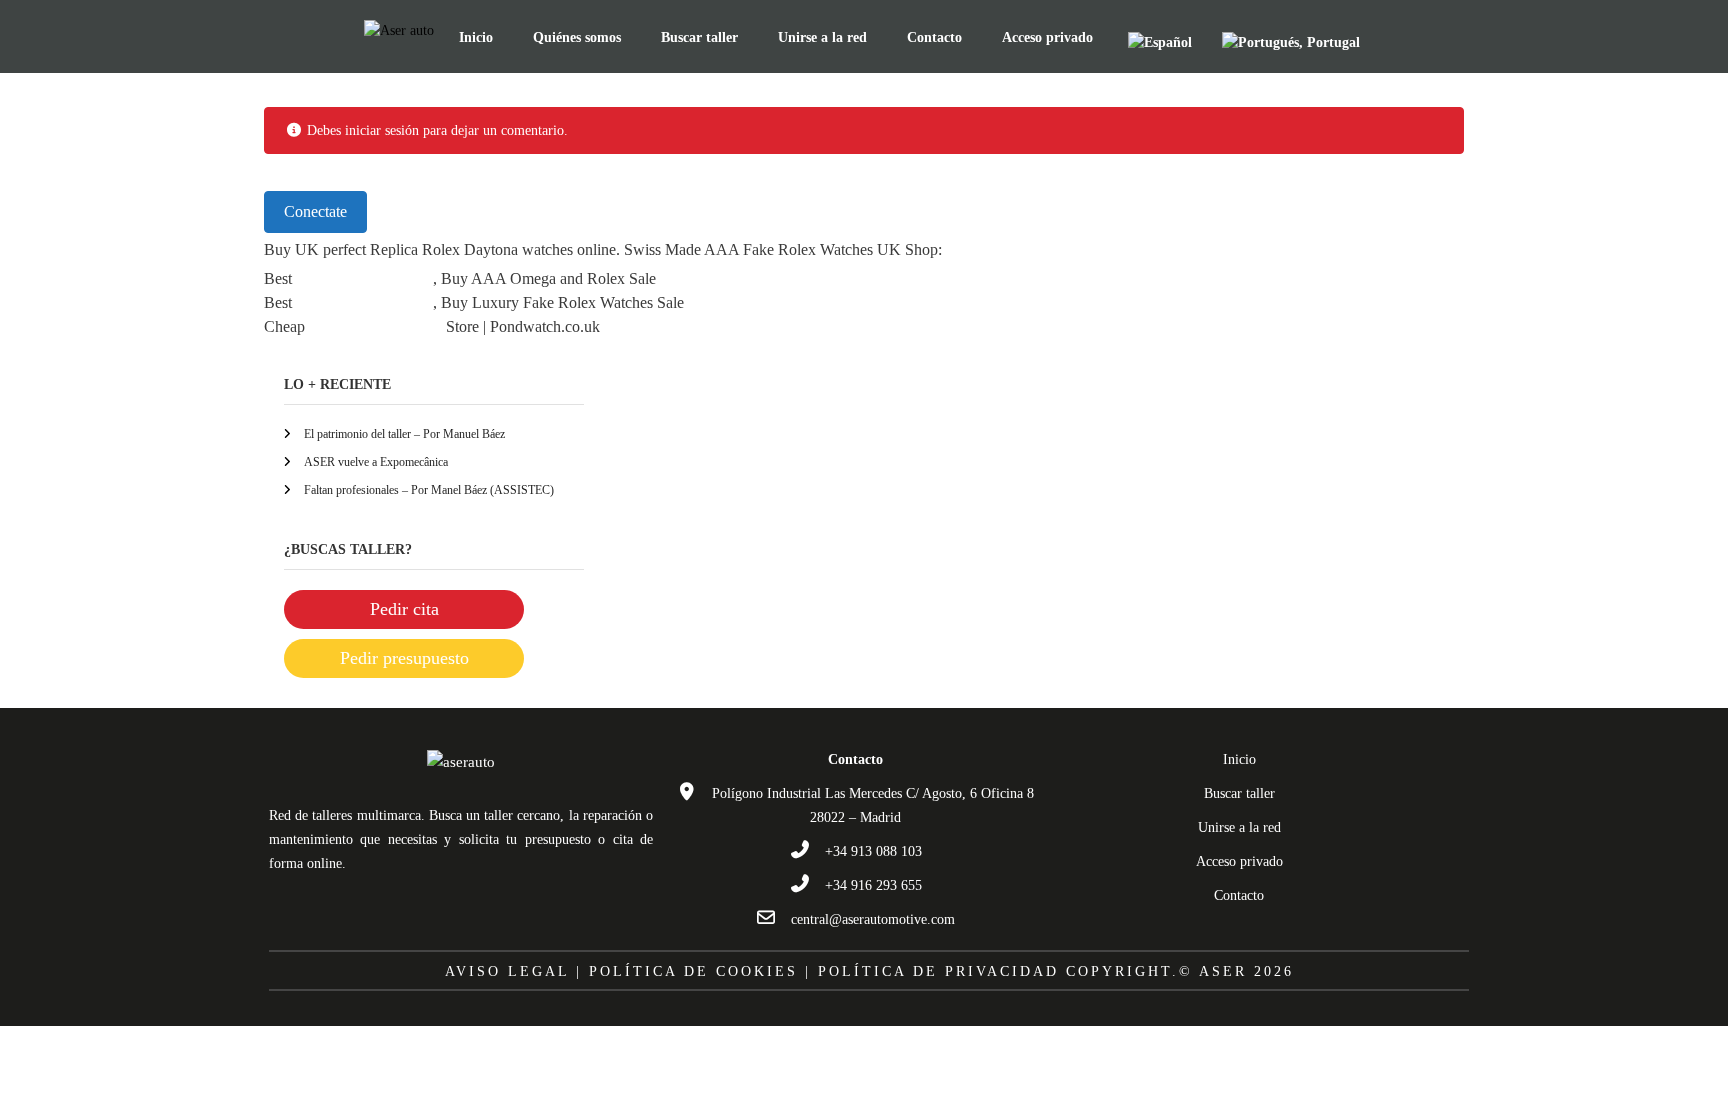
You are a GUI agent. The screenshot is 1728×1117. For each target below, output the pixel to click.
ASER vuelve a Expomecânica (376, 462)
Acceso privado (1047, 37)
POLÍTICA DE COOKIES (693, 971)
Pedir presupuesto (404, 658)
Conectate (315, 211)
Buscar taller (699, 37)
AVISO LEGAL (507, 971)
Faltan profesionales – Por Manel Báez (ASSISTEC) (429, 490)
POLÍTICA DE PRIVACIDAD (938, 971)
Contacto (934, 37)
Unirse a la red (822, 37)
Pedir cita (404, 609)
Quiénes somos (577, 37)
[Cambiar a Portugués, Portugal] (1291, 42)
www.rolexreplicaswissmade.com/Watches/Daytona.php (1119, 249)
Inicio (476, 37)
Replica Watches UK (362, 278)
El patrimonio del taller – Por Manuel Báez (404, 434)
